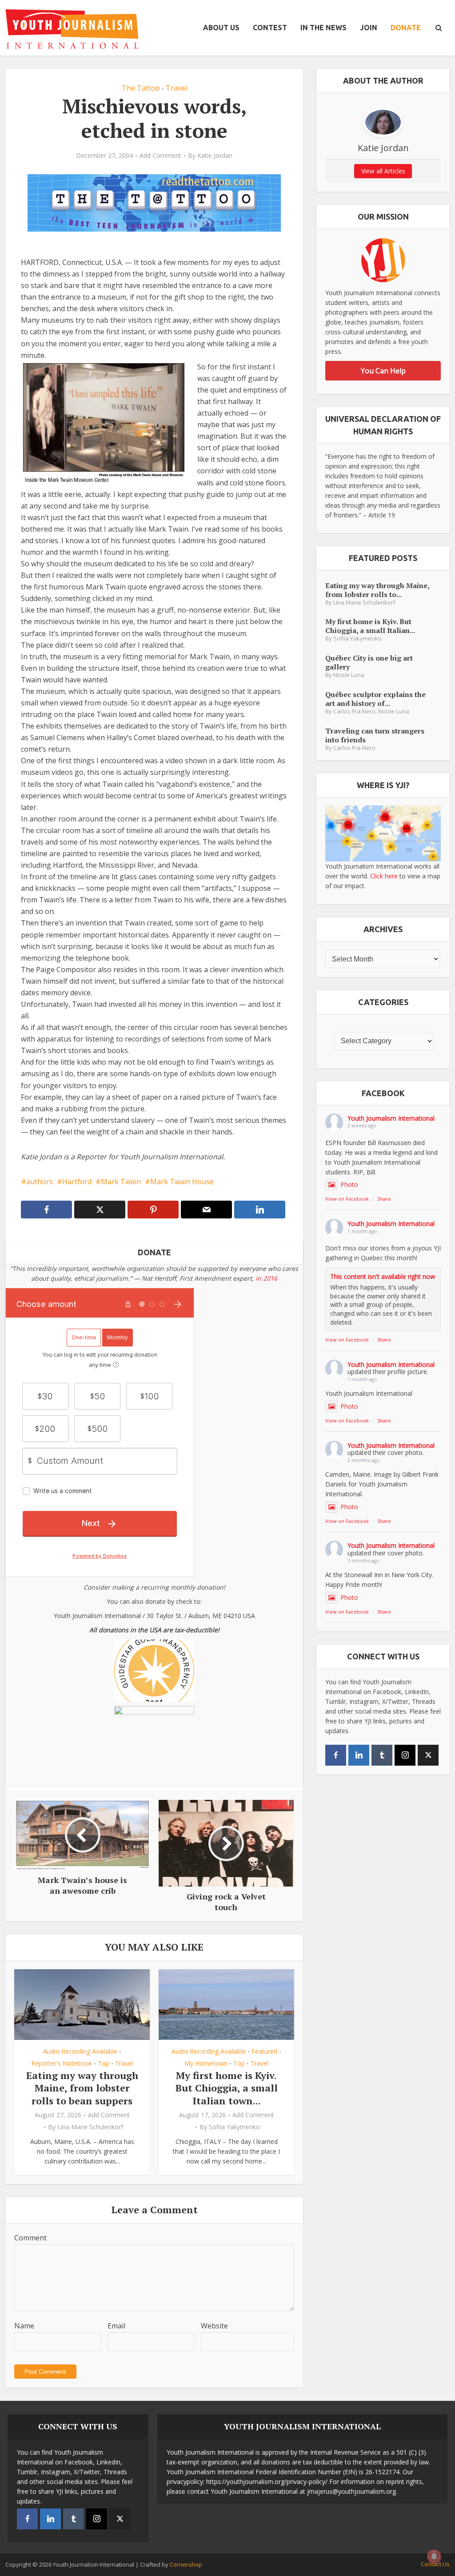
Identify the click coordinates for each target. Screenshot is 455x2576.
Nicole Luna (349, 675)
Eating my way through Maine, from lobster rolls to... (377, 590)
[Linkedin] (359, 1755)
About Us (221, 28)
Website (214, 2326)
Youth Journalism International (391, 1118)
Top (104, 2063)
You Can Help (383, 371)
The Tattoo (141, 88)
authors (40, 1182)
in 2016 (266, 1278)
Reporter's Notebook (62, 2063)
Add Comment (160, 156)
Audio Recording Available (80, 2051)
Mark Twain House (182, 1182)
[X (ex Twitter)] (428, 1755)
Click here (384, 876)
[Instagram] (405, 1755)
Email (116, 2326)
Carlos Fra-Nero (354, 711)
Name (24, 2326)
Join (369, 28)
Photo (349, 1184)
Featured (264, 2051)
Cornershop (186, 2564)
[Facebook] (336, 1755)
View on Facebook (347, 1199)
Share (384, 1199)
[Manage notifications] (434, 2556)
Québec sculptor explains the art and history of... (375, 699)
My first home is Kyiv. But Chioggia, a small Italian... (370, 626)
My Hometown (206, 2063)
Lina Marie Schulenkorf (90, 2127)
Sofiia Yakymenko (234, 2127)
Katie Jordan (215, 156)
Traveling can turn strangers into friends (375, 735)
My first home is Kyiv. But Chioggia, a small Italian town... (227, 2088)
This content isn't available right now (383, 1276)
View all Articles (383, 171)
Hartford (77, 1182)
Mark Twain (121, 1182)
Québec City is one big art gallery (369, 662)
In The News (323, 28)
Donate (406, 28)
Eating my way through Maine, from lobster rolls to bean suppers (82, 2088)
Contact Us (435, 2564)
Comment (30, 2238)
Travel (176, 88)
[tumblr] (382, 1755)
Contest (270, 28)
